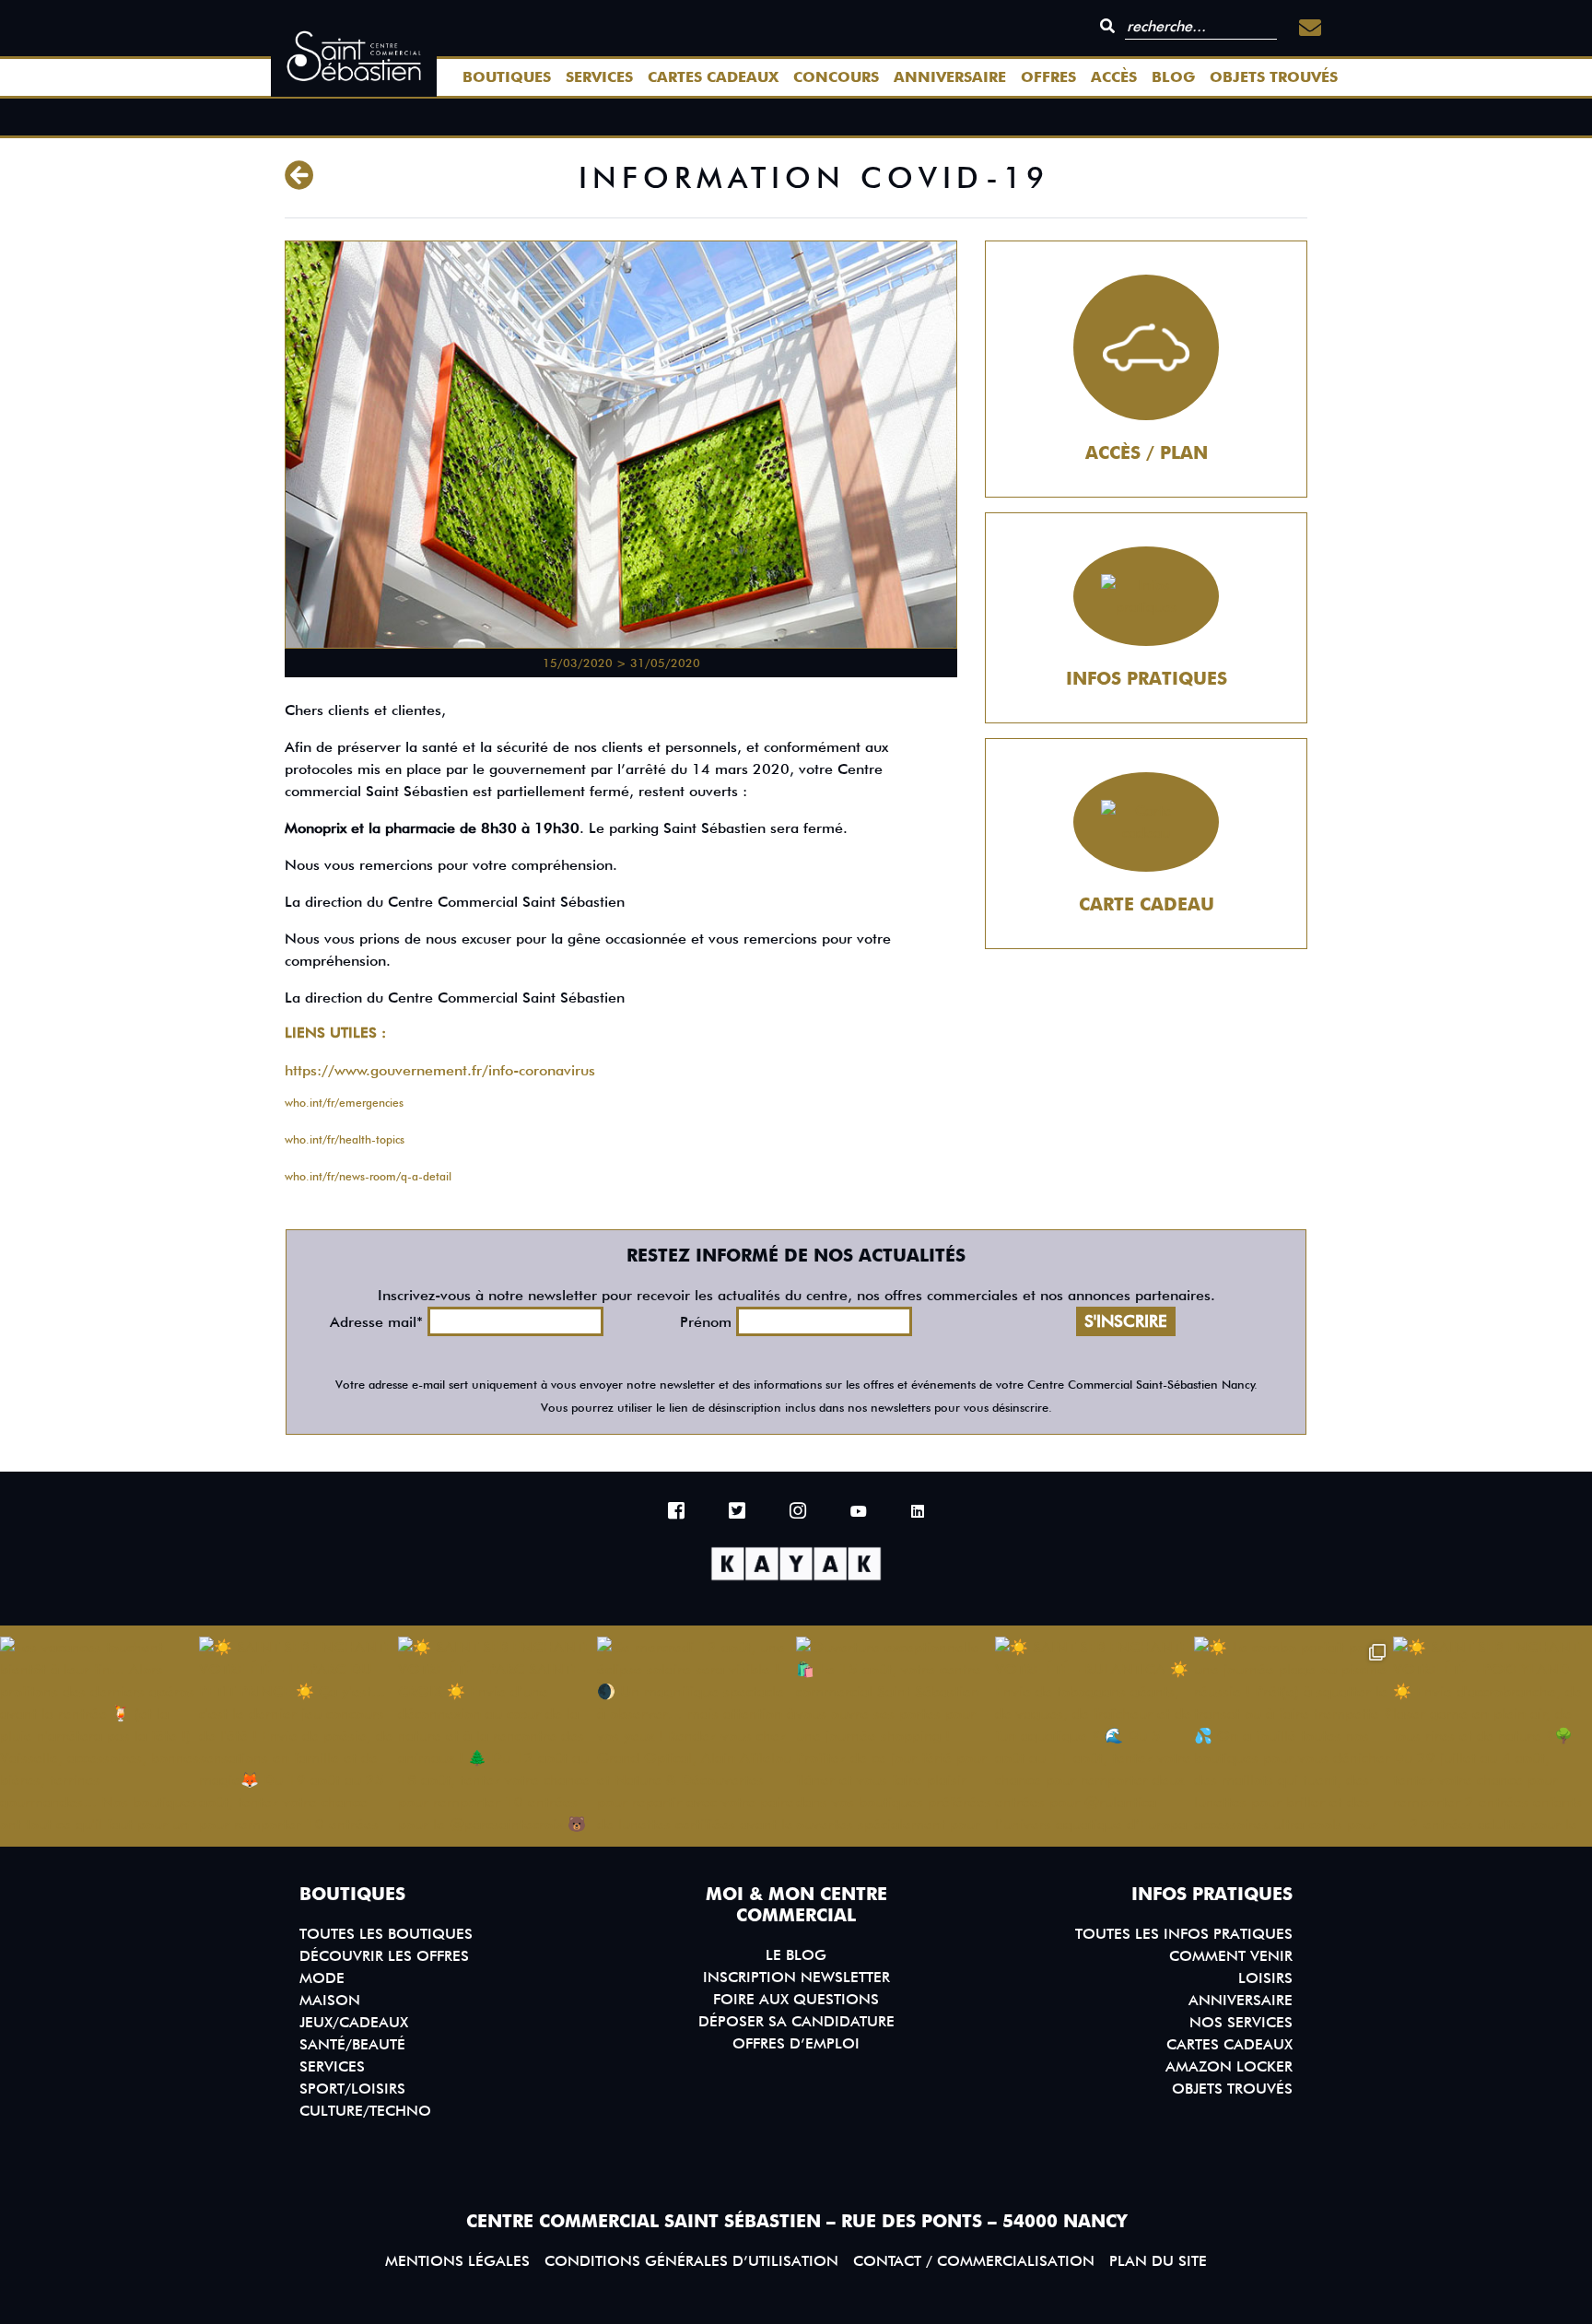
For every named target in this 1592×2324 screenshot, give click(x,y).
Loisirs (1265, 1978)
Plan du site (1158, 2261)
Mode (322, 1978)
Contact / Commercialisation (974, 2261)
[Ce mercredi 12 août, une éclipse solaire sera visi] (696, 1736)
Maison (330, 2000)
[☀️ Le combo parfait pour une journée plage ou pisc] (1293, 1736)
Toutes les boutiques (386, 1934)
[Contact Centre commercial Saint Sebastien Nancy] (1310, 28)
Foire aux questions (796, 1999)
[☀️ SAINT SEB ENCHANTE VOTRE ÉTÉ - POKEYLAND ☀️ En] (1492, 1736)
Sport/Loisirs (352, 2089)
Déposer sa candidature (796, 2021)
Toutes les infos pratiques (1184, 1934)
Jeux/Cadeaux (354, 2022)
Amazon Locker (1229, 2066)
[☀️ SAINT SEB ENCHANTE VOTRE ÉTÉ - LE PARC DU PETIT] (298, 1736)
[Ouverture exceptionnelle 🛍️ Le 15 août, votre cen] (895, 1736)
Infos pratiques (1147, 679)
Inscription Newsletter (796, 1977)
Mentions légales (457, 2261)
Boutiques (507, 77)
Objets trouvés (1274, 77)
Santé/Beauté (352, 2044)
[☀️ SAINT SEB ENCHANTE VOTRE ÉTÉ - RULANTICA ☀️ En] (1094, 1736)
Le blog (796, 1955)
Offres (1048, 77)
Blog (1173, 77)
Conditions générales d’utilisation (691, 2261)
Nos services (1241, 2022)
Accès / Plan (1147, 453)
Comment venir (1231, 1956)
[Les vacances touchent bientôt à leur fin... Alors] (99, 1736)
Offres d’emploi (796, 2043)
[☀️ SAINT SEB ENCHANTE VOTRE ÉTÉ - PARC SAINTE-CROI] (497, 1736)
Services (599, 77)
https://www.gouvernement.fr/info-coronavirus (440, 1070)
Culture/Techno (365, 2111)
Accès (1114, 77)
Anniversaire (950, 77)
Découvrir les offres (384, 1956)
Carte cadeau (1147, 904)
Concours (836, 77)
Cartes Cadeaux (713, 77)
